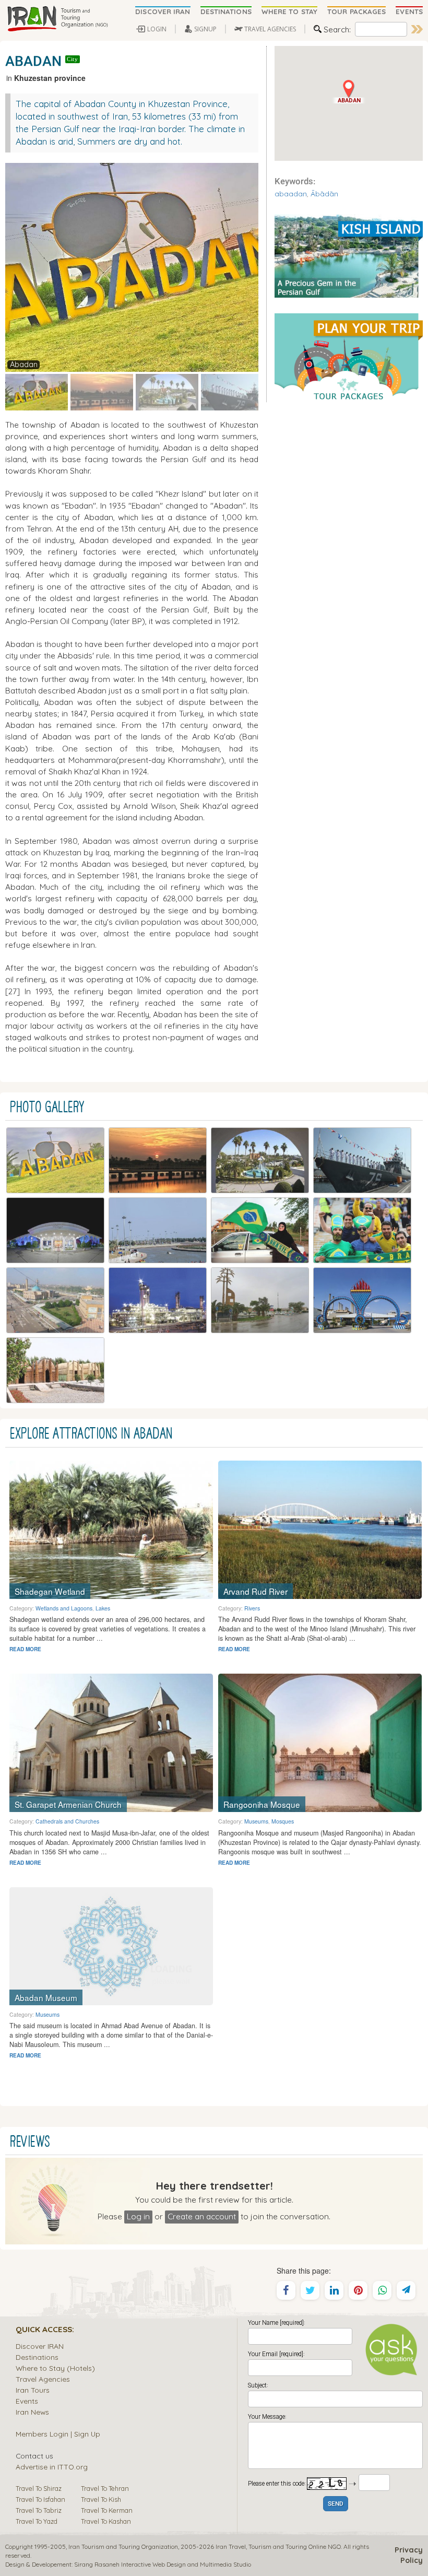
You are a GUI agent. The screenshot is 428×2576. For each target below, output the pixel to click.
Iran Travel (231, 2546)
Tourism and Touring (278, 2546)
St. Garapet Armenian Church (68, 1804)
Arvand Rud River (255, 1591)
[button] (349, 92)
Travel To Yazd (37, 2521)
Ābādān (324, 193)
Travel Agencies (43, 2379)
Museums (256, 1821)
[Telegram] (406, 2290)
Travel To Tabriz (39, 2510)
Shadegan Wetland (50, 1591)
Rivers (252, 1608)
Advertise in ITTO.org (52, 2467)
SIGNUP (205, 29)
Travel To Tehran (105, 2488)
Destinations (37, 2357)
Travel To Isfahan (40, 2499)
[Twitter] (310, 2290)
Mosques (283, 1821)
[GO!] (417, 29)
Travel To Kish (101, 2499)
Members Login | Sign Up (58, 2434)
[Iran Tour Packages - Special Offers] (349, 357)
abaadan (291, 193)
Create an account (202, 2216)
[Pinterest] (358, 2290)
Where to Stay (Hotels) (55, 2368)
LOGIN (157, 29)
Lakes (103, 1608)
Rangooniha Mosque (262, 1804)
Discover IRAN (40, 2346)
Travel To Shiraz (39, 2488)
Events (27, 2401)
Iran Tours (33, 2390)
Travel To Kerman (107, 2510)
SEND (336, 2504)
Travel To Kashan (106, 2521)
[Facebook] (286, 2290)
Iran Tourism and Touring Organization (123, 2546)
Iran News (32, 2412)
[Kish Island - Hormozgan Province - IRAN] (349, 255)
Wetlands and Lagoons (64, 1608)
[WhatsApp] (382, 2290)
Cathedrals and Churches (67, 1821)
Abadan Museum (46, 1997)
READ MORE (25, 1649)
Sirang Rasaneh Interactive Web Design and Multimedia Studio (163, 2564)
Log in (138, 2216)
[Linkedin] (334, 2290)
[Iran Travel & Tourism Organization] (57, 19)
